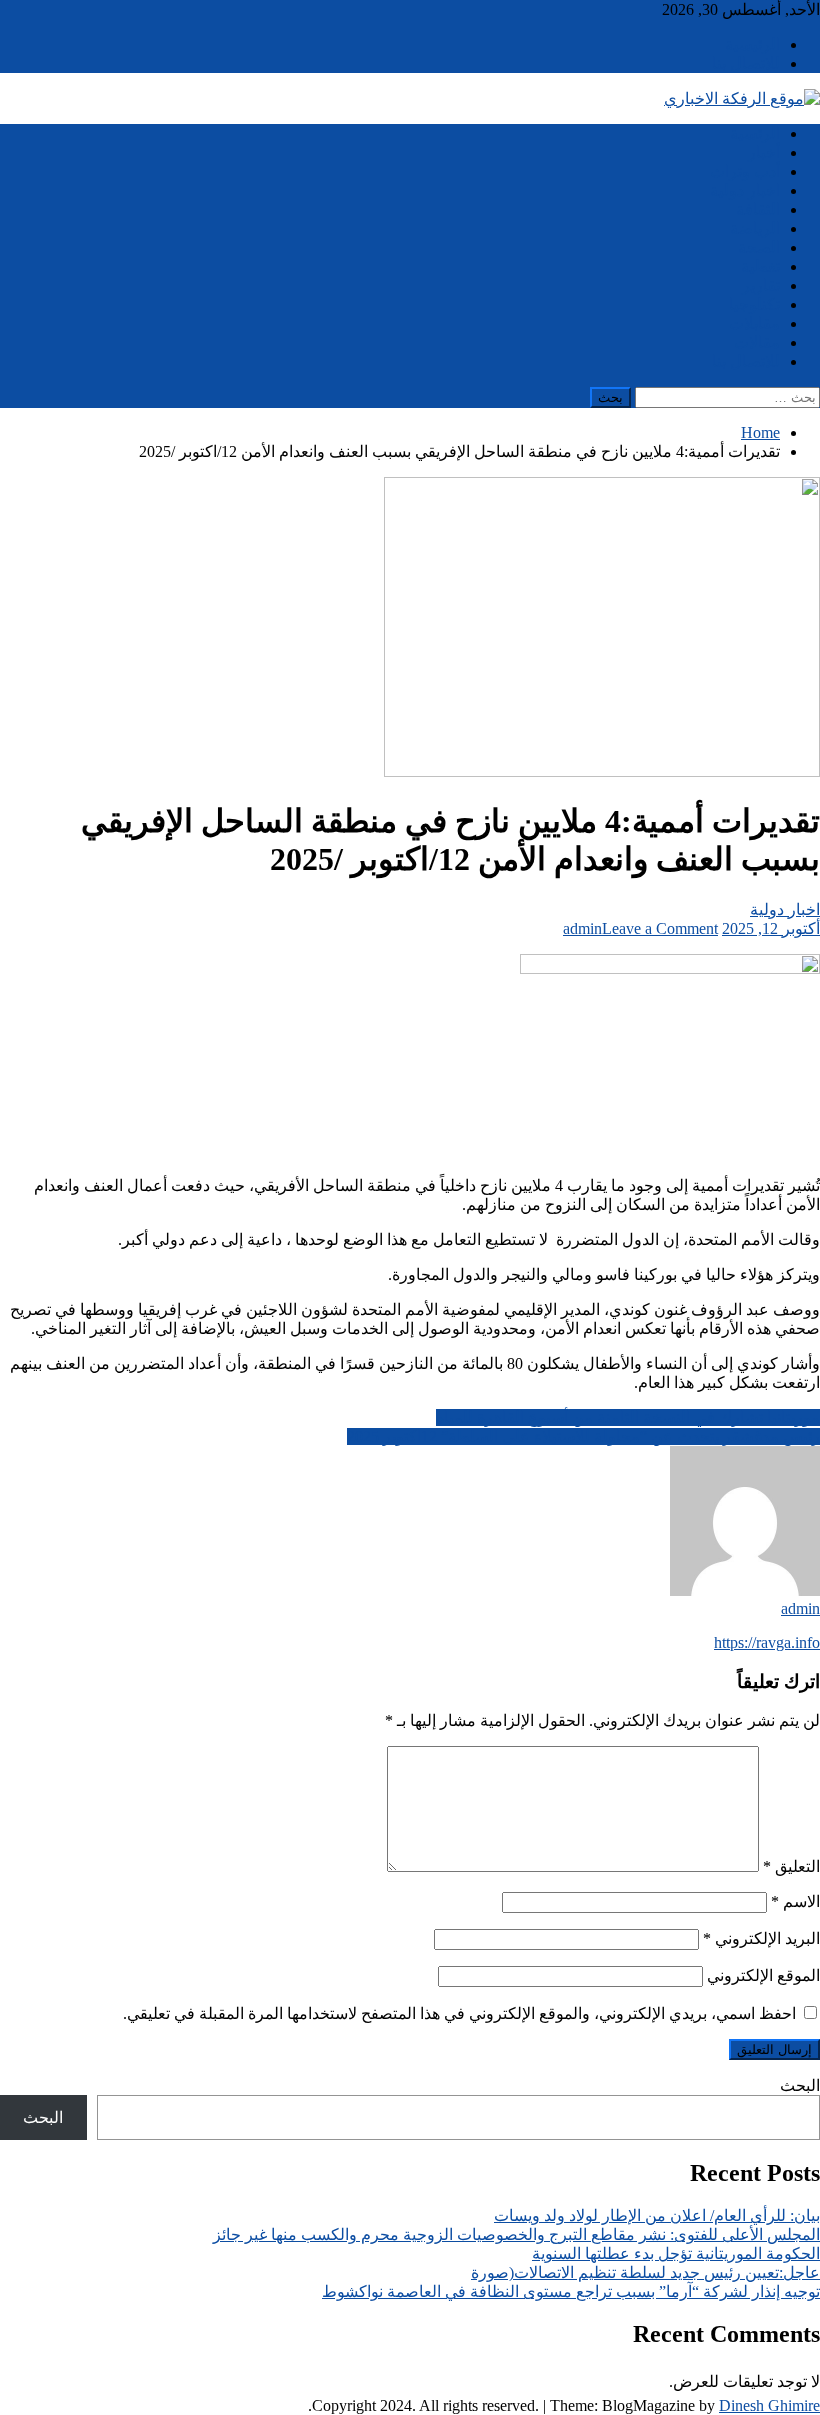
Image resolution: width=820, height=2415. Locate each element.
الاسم (795, 1901)
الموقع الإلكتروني (763, 1975)
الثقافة (758, 209)
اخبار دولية (745, 190)
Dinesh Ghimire (769, 2405)
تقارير (761, 285)
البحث (800, 2085)
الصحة (759, 247)
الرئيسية (752, 44)
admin (582, 928)
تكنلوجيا (754, 304)
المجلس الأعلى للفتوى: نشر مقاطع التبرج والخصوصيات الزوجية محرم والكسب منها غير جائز (516, 2234)
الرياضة (755, 228)
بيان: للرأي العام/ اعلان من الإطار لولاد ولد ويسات (657, 2215)
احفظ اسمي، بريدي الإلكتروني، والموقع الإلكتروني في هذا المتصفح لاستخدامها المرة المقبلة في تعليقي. (459, 2013)
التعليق (791, 1866)
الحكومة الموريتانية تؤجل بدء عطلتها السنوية (676, 2253)
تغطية (760, 266)
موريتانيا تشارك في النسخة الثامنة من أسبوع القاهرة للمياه (628, 1417)
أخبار (764, 152)
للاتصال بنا (746, 63)
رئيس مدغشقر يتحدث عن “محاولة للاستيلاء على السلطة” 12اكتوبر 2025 (583, 1436)
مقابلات (754, 323)
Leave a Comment (660, 928)
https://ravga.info (767, 1642)
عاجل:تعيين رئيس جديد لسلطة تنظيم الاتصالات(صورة (645, 2272)
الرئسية (755, 133)
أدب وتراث (745, 171)
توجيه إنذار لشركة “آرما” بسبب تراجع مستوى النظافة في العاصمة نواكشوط (571, 2291)
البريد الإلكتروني (761, 1938)
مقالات (757, 342)
